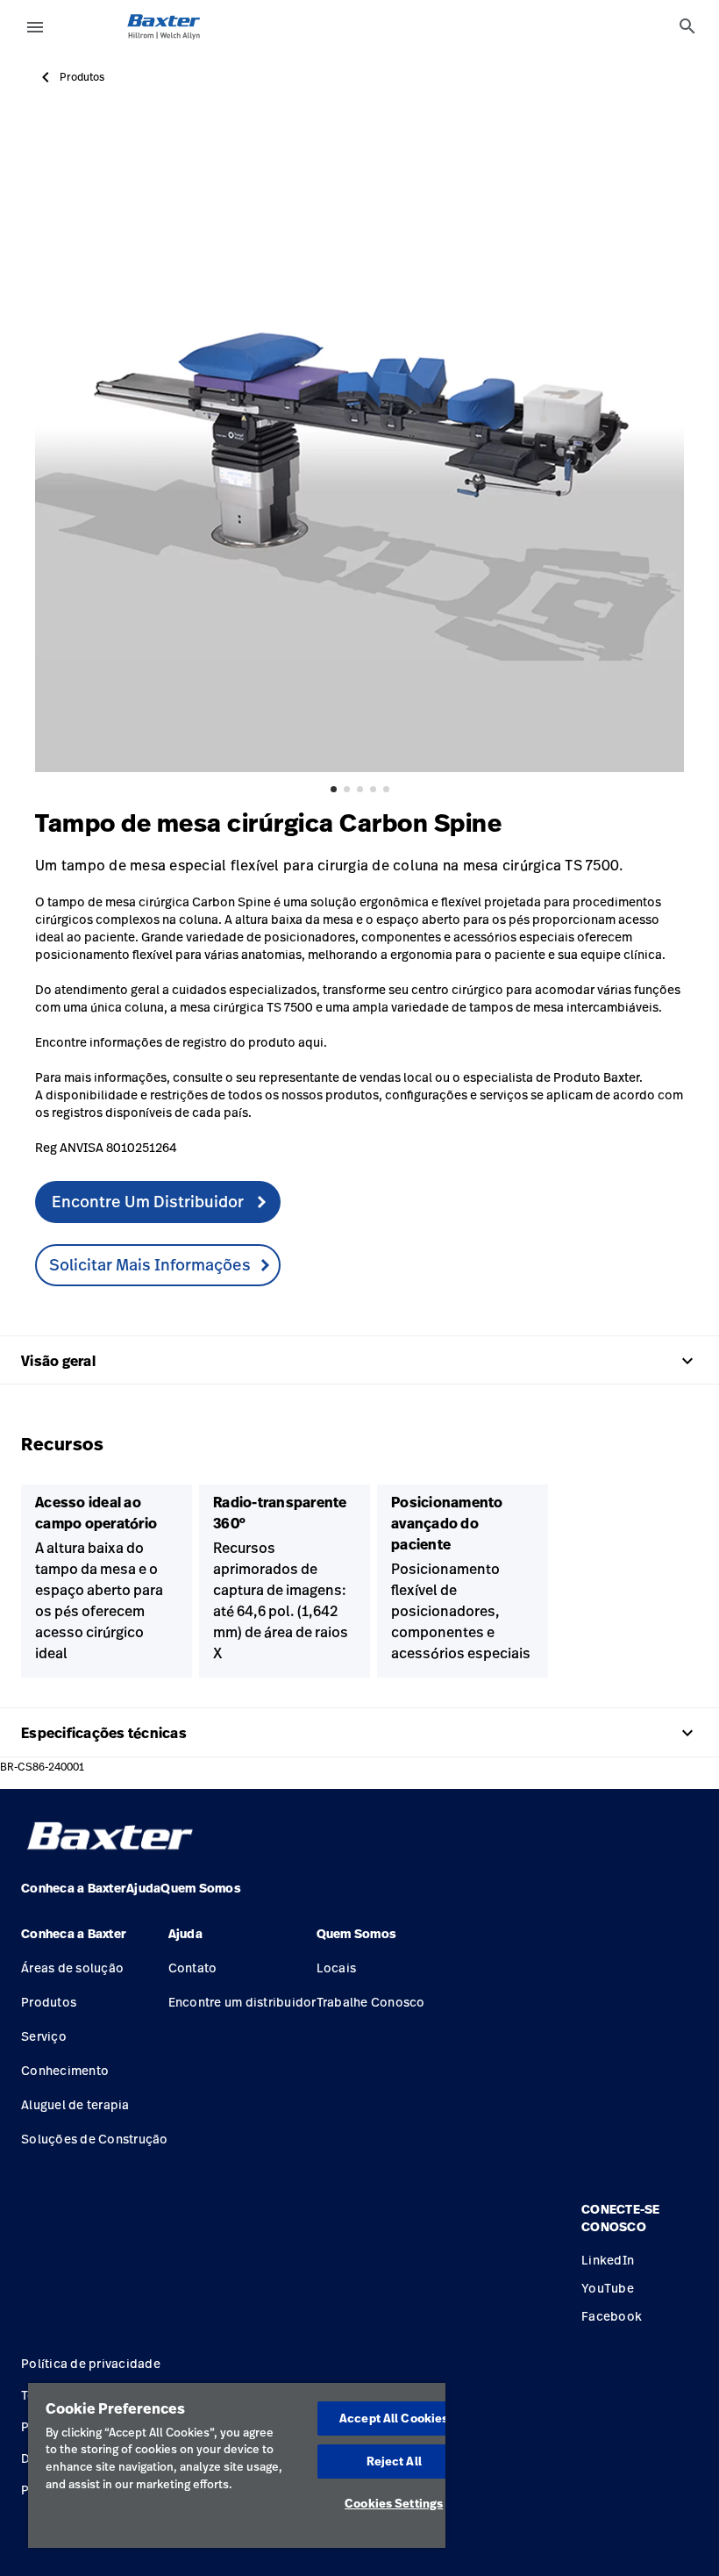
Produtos (82, 77)
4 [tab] (373, 789)
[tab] (687, 26)
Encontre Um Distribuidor (149, 1201)
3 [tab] (360, 789)
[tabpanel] (359, 447)
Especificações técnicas (359, 1733)
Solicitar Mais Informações (150, 1264)
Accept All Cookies (394, 2418)
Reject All (394, 2461)
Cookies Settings (394, 2503)
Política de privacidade (91, 2363)
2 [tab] (347, 789)
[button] (95, 1941)
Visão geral (359, 1361)
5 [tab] (386, 789)
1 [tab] (334, 789)
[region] (237, 2465)
